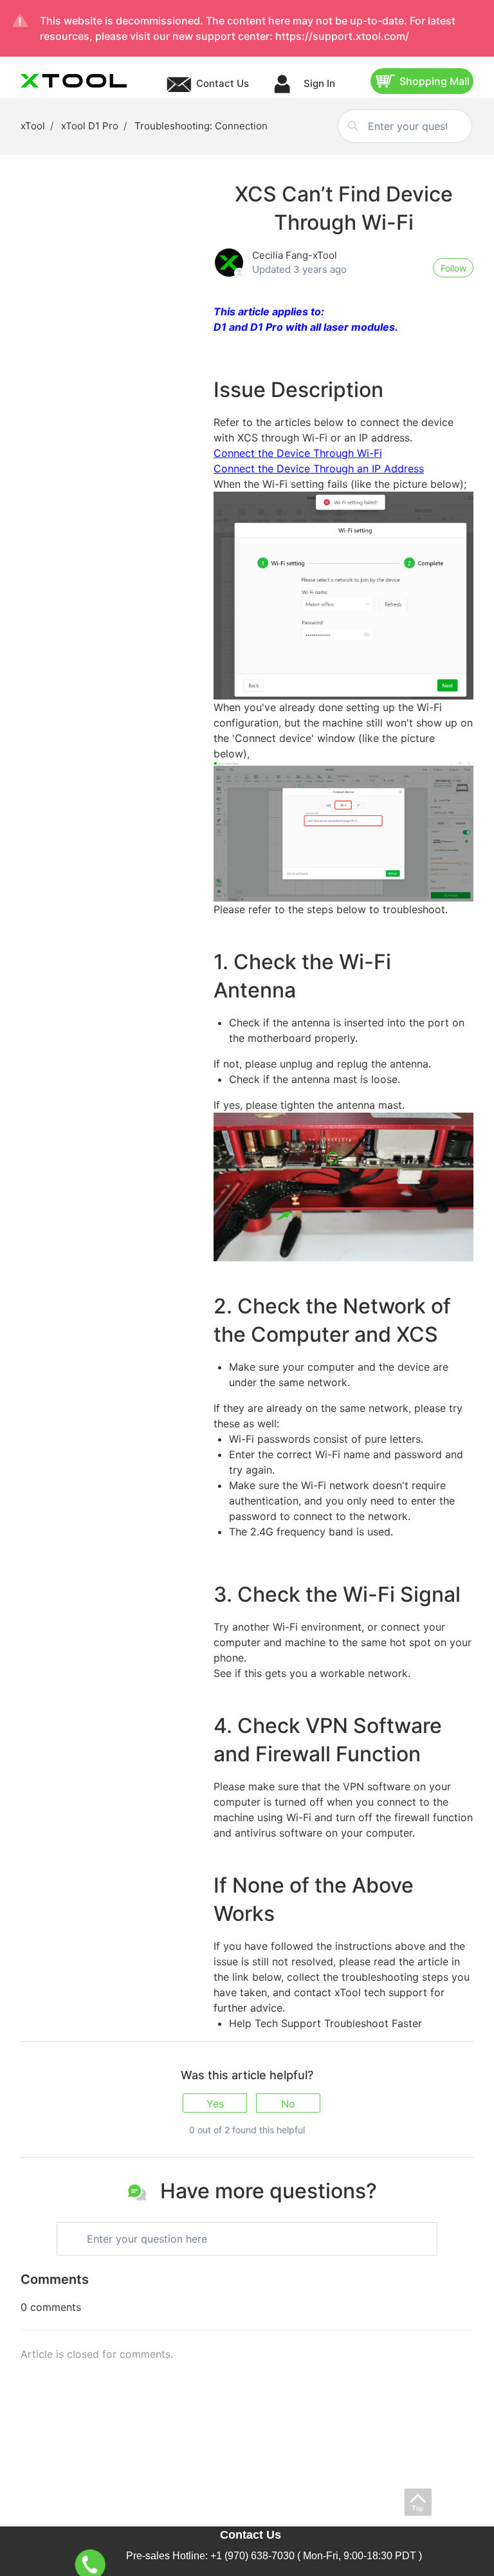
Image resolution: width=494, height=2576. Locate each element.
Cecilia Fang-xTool (295, 255)
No (288, 2104)
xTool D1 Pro (90, 126)
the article (424, 1961)
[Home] (74, 81)
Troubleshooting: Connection (201, 126)
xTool (33, 126)
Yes (215, 2104)
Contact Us (223, 83)
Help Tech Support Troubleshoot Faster (325, 2023)
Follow (453, 268)
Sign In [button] (318, 83)
